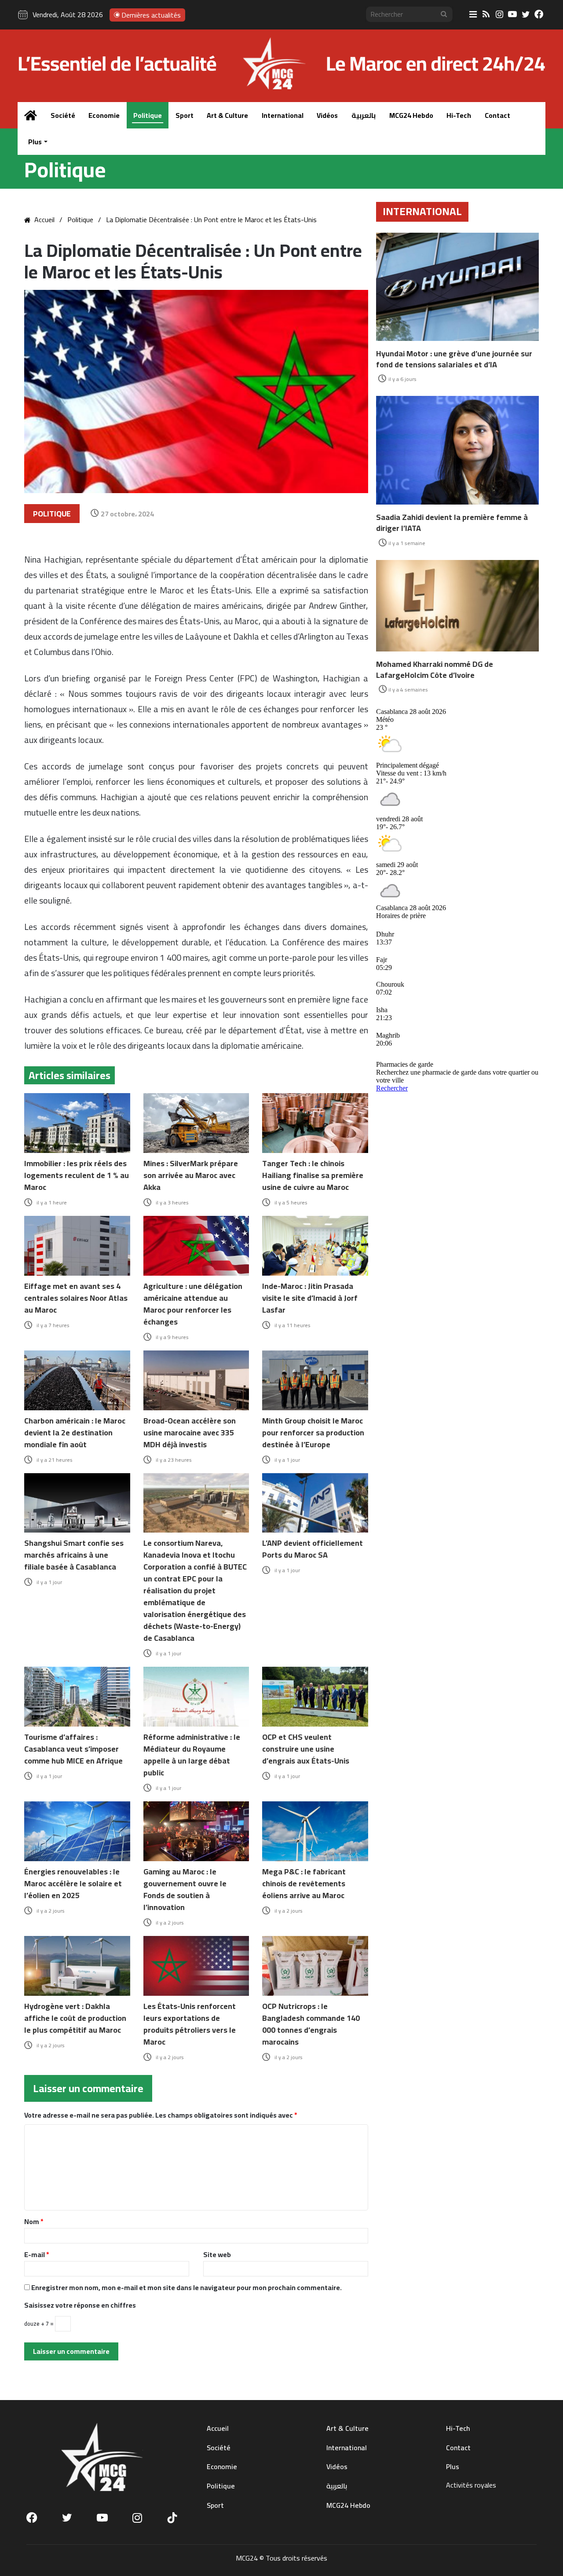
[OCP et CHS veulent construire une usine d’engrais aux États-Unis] (315, 1697)
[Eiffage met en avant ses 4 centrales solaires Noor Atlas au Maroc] (77, 1246)
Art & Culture (227, 115)
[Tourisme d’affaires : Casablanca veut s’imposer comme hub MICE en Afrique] (77, 1697)
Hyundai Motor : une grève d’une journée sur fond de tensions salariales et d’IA (454, 359)
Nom (34, 2221)
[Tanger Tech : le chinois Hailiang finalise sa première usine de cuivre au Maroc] (315, 1123)
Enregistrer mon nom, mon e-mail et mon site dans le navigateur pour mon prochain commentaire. (186, 2287)
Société (63, 115)
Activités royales (471, 2485)
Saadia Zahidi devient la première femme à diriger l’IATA (452, 523)
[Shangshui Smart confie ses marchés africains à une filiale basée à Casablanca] (77, 1503)
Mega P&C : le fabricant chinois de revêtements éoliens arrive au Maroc (304, 1883)
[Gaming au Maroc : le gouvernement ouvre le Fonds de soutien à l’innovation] (196, 1831)
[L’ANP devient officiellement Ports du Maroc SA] (315, 1503)
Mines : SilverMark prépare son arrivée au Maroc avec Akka (191, 1175)
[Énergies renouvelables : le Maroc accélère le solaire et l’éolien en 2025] (77, 1831)
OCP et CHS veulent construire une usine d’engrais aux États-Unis (306, 1749)
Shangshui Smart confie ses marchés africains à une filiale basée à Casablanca (74, 1555)
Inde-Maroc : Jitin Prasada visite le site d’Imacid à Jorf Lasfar (310, 1298)
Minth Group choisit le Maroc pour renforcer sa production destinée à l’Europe (313, 1433)
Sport (185, 115)
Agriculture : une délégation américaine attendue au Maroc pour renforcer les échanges (193, 1304)
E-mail (37, 2254)
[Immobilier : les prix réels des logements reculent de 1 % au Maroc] (77, 1123)
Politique (148, 115)
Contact (497, 115)
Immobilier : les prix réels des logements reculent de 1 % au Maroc (77, 1175)
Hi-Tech (459, 115)
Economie (104, 115)
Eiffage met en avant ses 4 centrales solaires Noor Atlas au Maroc (76, 1298)
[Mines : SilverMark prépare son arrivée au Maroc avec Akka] (196, 1123)
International (283, 115)
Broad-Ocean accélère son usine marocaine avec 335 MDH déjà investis (190, 1433)
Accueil (44, 220)
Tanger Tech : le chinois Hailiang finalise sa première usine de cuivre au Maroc (313, 1175)
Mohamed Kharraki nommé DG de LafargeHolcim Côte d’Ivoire (435, 670)
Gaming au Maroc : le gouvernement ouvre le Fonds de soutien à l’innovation (185, 1889)
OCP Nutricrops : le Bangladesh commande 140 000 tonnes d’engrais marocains (311, 2024)
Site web (217, 2254)
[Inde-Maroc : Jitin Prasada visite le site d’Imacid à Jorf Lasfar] (315, 1246)
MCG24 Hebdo (411, 115)
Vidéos (327, 115)
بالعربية (364, 115)
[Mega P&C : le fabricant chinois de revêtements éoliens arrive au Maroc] (315, 1831)
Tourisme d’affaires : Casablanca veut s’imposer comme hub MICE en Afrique (73, 1749)
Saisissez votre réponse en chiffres (80, 2305)
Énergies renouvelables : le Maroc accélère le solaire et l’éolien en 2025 (73, 1883)
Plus (35, 142)
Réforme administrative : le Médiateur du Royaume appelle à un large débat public (192, 1755)
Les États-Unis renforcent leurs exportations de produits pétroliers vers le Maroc (190, 2024)
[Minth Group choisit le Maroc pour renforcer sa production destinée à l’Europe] (315, 1380)
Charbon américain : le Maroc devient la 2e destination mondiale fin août (75, 1433)
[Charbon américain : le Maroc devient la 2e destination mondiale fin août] (77, 1380)
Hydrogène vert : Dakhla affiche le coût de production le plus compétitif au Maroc (75, 2018)
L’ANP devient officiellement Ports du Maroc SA (313, 1549)
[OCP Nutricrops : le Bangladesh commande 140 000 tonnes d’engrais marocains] (315, 1966)
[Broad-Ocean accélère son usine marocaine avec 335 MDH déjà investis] (196, 1380)
